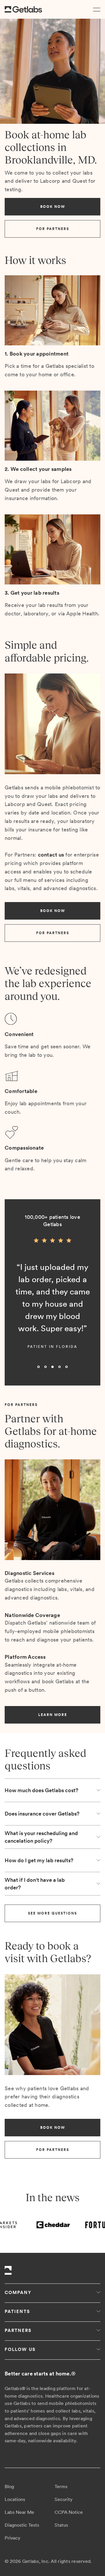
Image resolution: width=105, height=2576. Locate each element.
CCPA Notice (69, 2512)
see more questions (52, 1913)
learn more (53, 1715)
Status (61, 2525)
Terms (61, 2487)
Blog (9, 2487)
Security (64, 2499)
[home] (23, 9)
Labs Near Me (19, 2512)
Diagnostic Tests (22, 2525)
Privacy (13, 2538)
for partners (53, 229)
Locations (15, 2499)
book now (53, 207)
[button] (96, 9)
